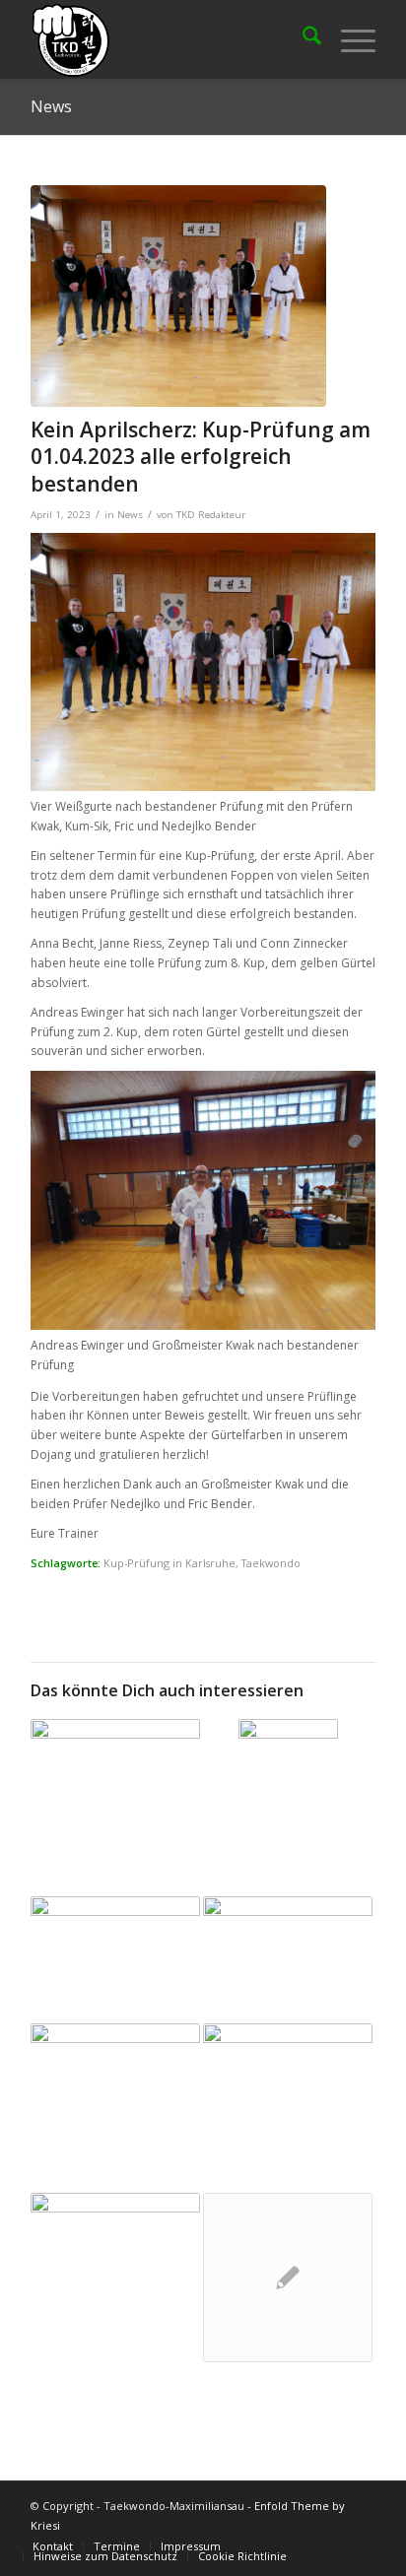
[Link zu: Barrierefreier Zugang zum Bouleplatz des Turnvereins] (115, 2278)
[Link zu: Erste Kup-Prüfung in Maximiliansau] (115, 1767)
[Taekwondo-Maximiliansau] (169, 39)
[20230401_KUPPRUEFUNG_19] (178, 296)
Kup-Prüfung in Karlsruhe (169, 1563)
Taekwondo (271, 1563)
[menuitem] (302, 39)
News (51, 106)
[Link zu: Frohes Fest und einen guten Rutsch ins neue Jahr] (288, 1939)
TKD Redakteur (211, 515)
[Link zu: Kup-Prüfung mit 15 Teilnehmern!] (288, 1808)
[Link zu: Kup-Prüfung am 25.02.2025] (115, 2083)
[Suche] (302, 39)
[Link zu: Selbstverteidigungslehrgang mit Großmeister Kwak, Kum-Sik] (288, 2278)
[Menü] (348, 39)
